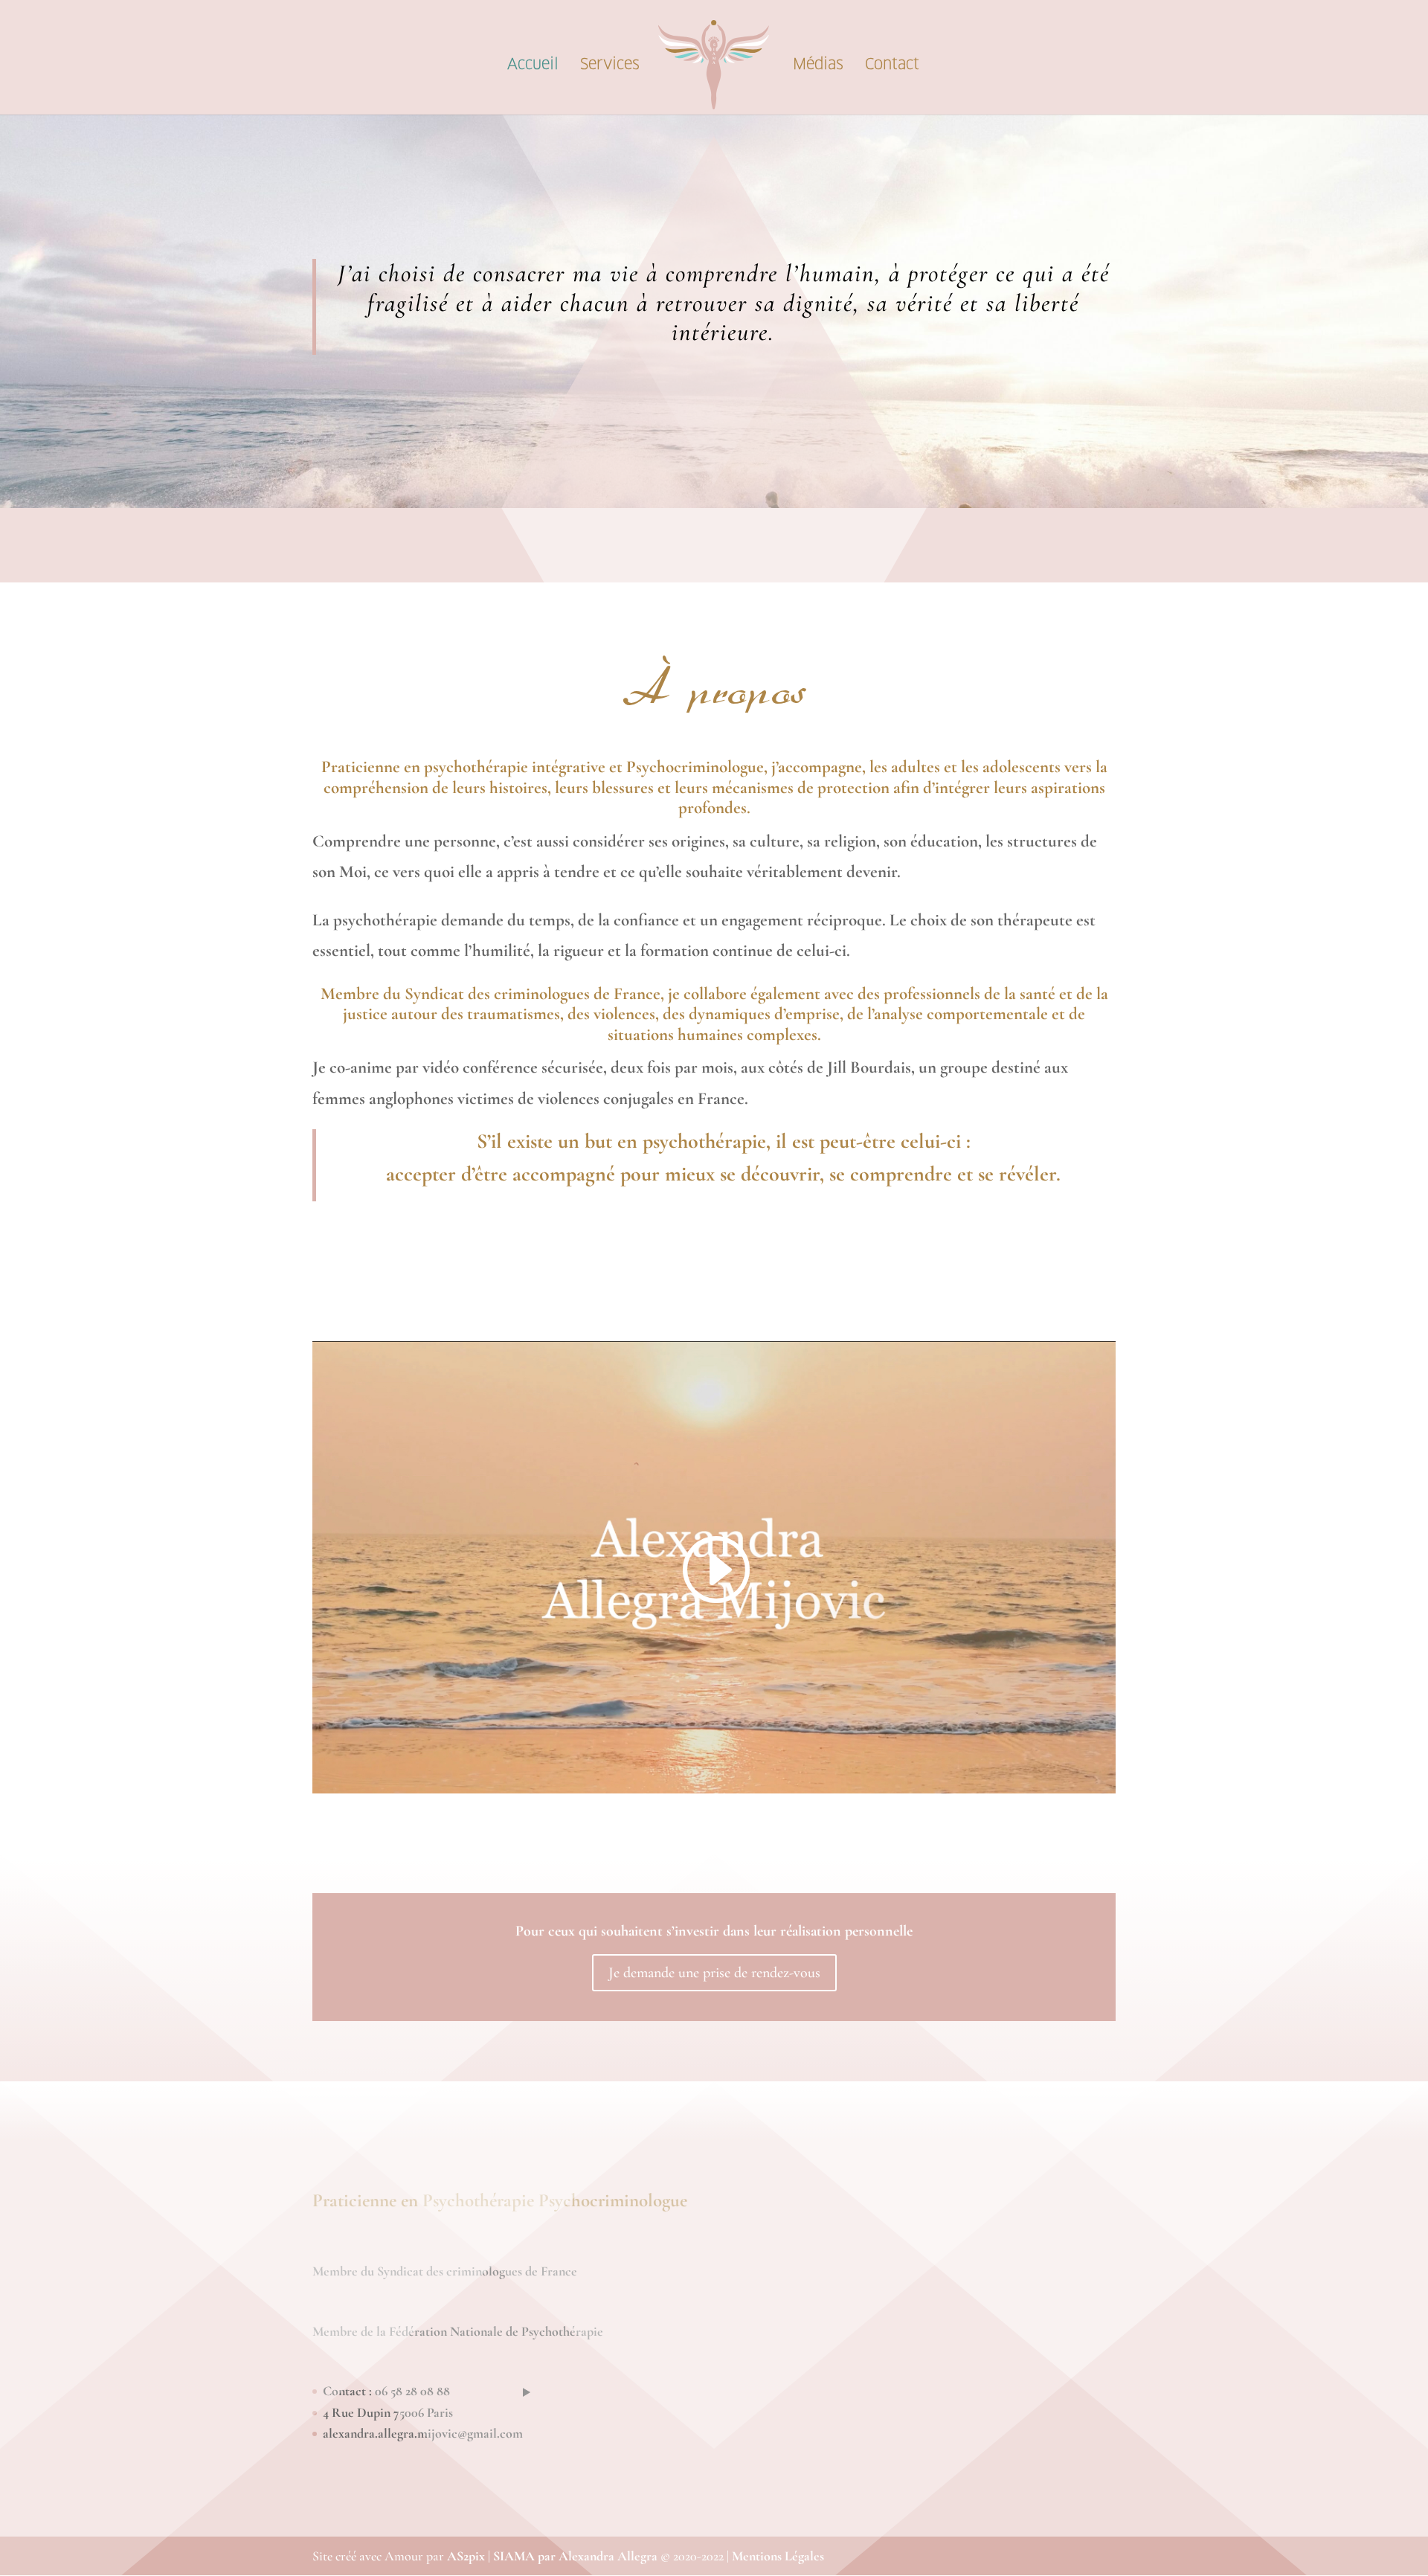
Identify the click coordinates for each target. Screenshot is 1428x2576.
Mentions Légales (778, 2556)
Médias (818, 66)
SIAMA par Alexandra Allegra (575, 2556)
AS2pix (466, 2556)
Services (610, 66)
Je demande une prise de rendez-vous (714, 1973)
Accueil (533, 66)
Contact (892, 66)
